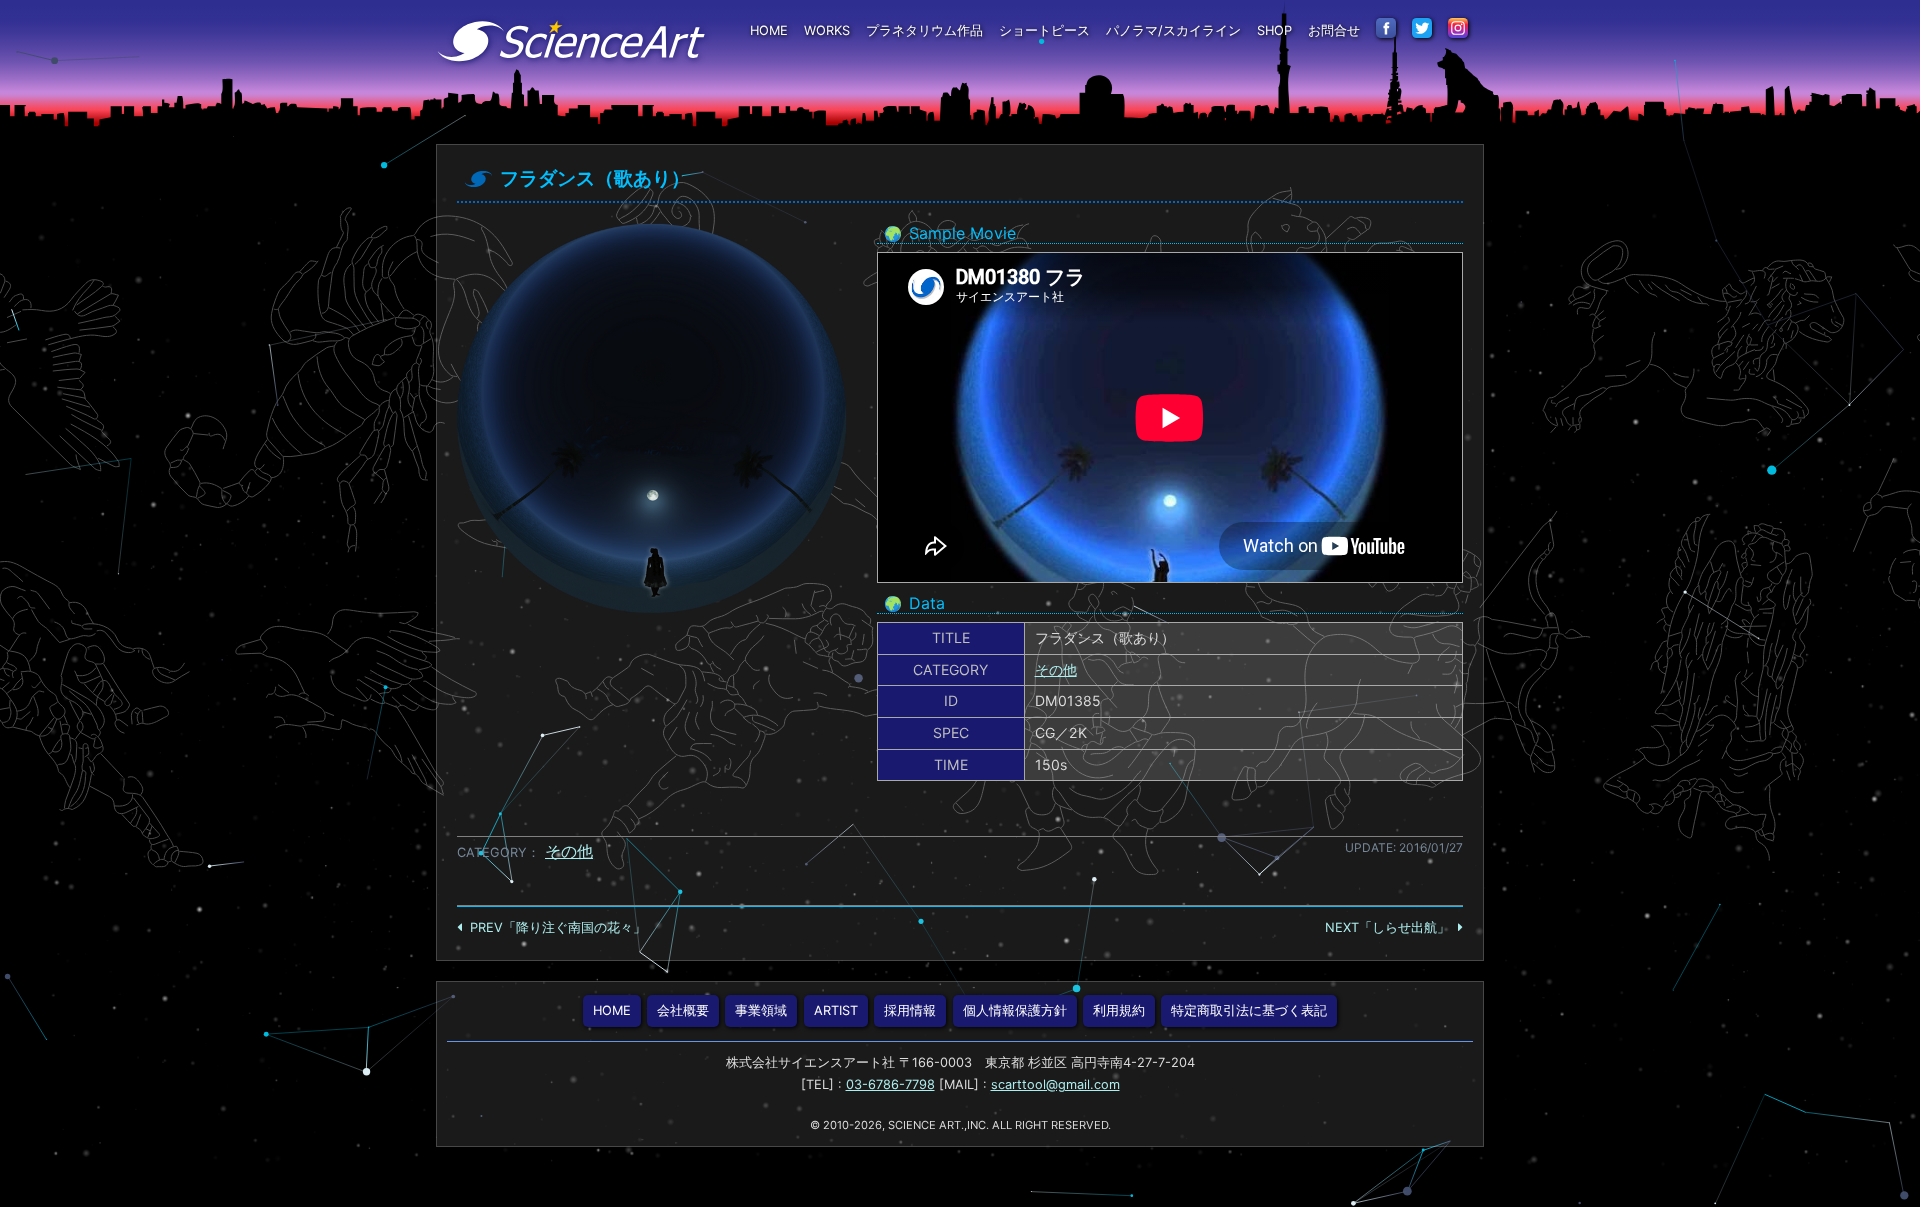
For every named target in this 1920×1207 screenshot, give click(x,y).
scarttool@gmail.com (1055, 1084)
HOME (769, 30)
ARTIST (836, 1010)
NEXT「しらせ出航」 (1387, 927)
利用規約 (1119, 1010)
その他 (1056, 669)
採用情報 (910, 1010)
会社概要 (683, 1010)
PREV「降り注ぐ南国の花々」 (558, 927)
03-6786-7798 (890, 1084)
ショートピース (1044, 30)
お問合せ (1334, 30)
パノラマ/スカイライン (1173, 30)
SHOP (1274, 30)
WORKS (827, 30)
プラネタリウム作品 (924, 30)
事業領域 (761, 1010)
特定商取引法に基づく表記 (1249, 1010)
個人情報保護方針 (1015, 1010)
